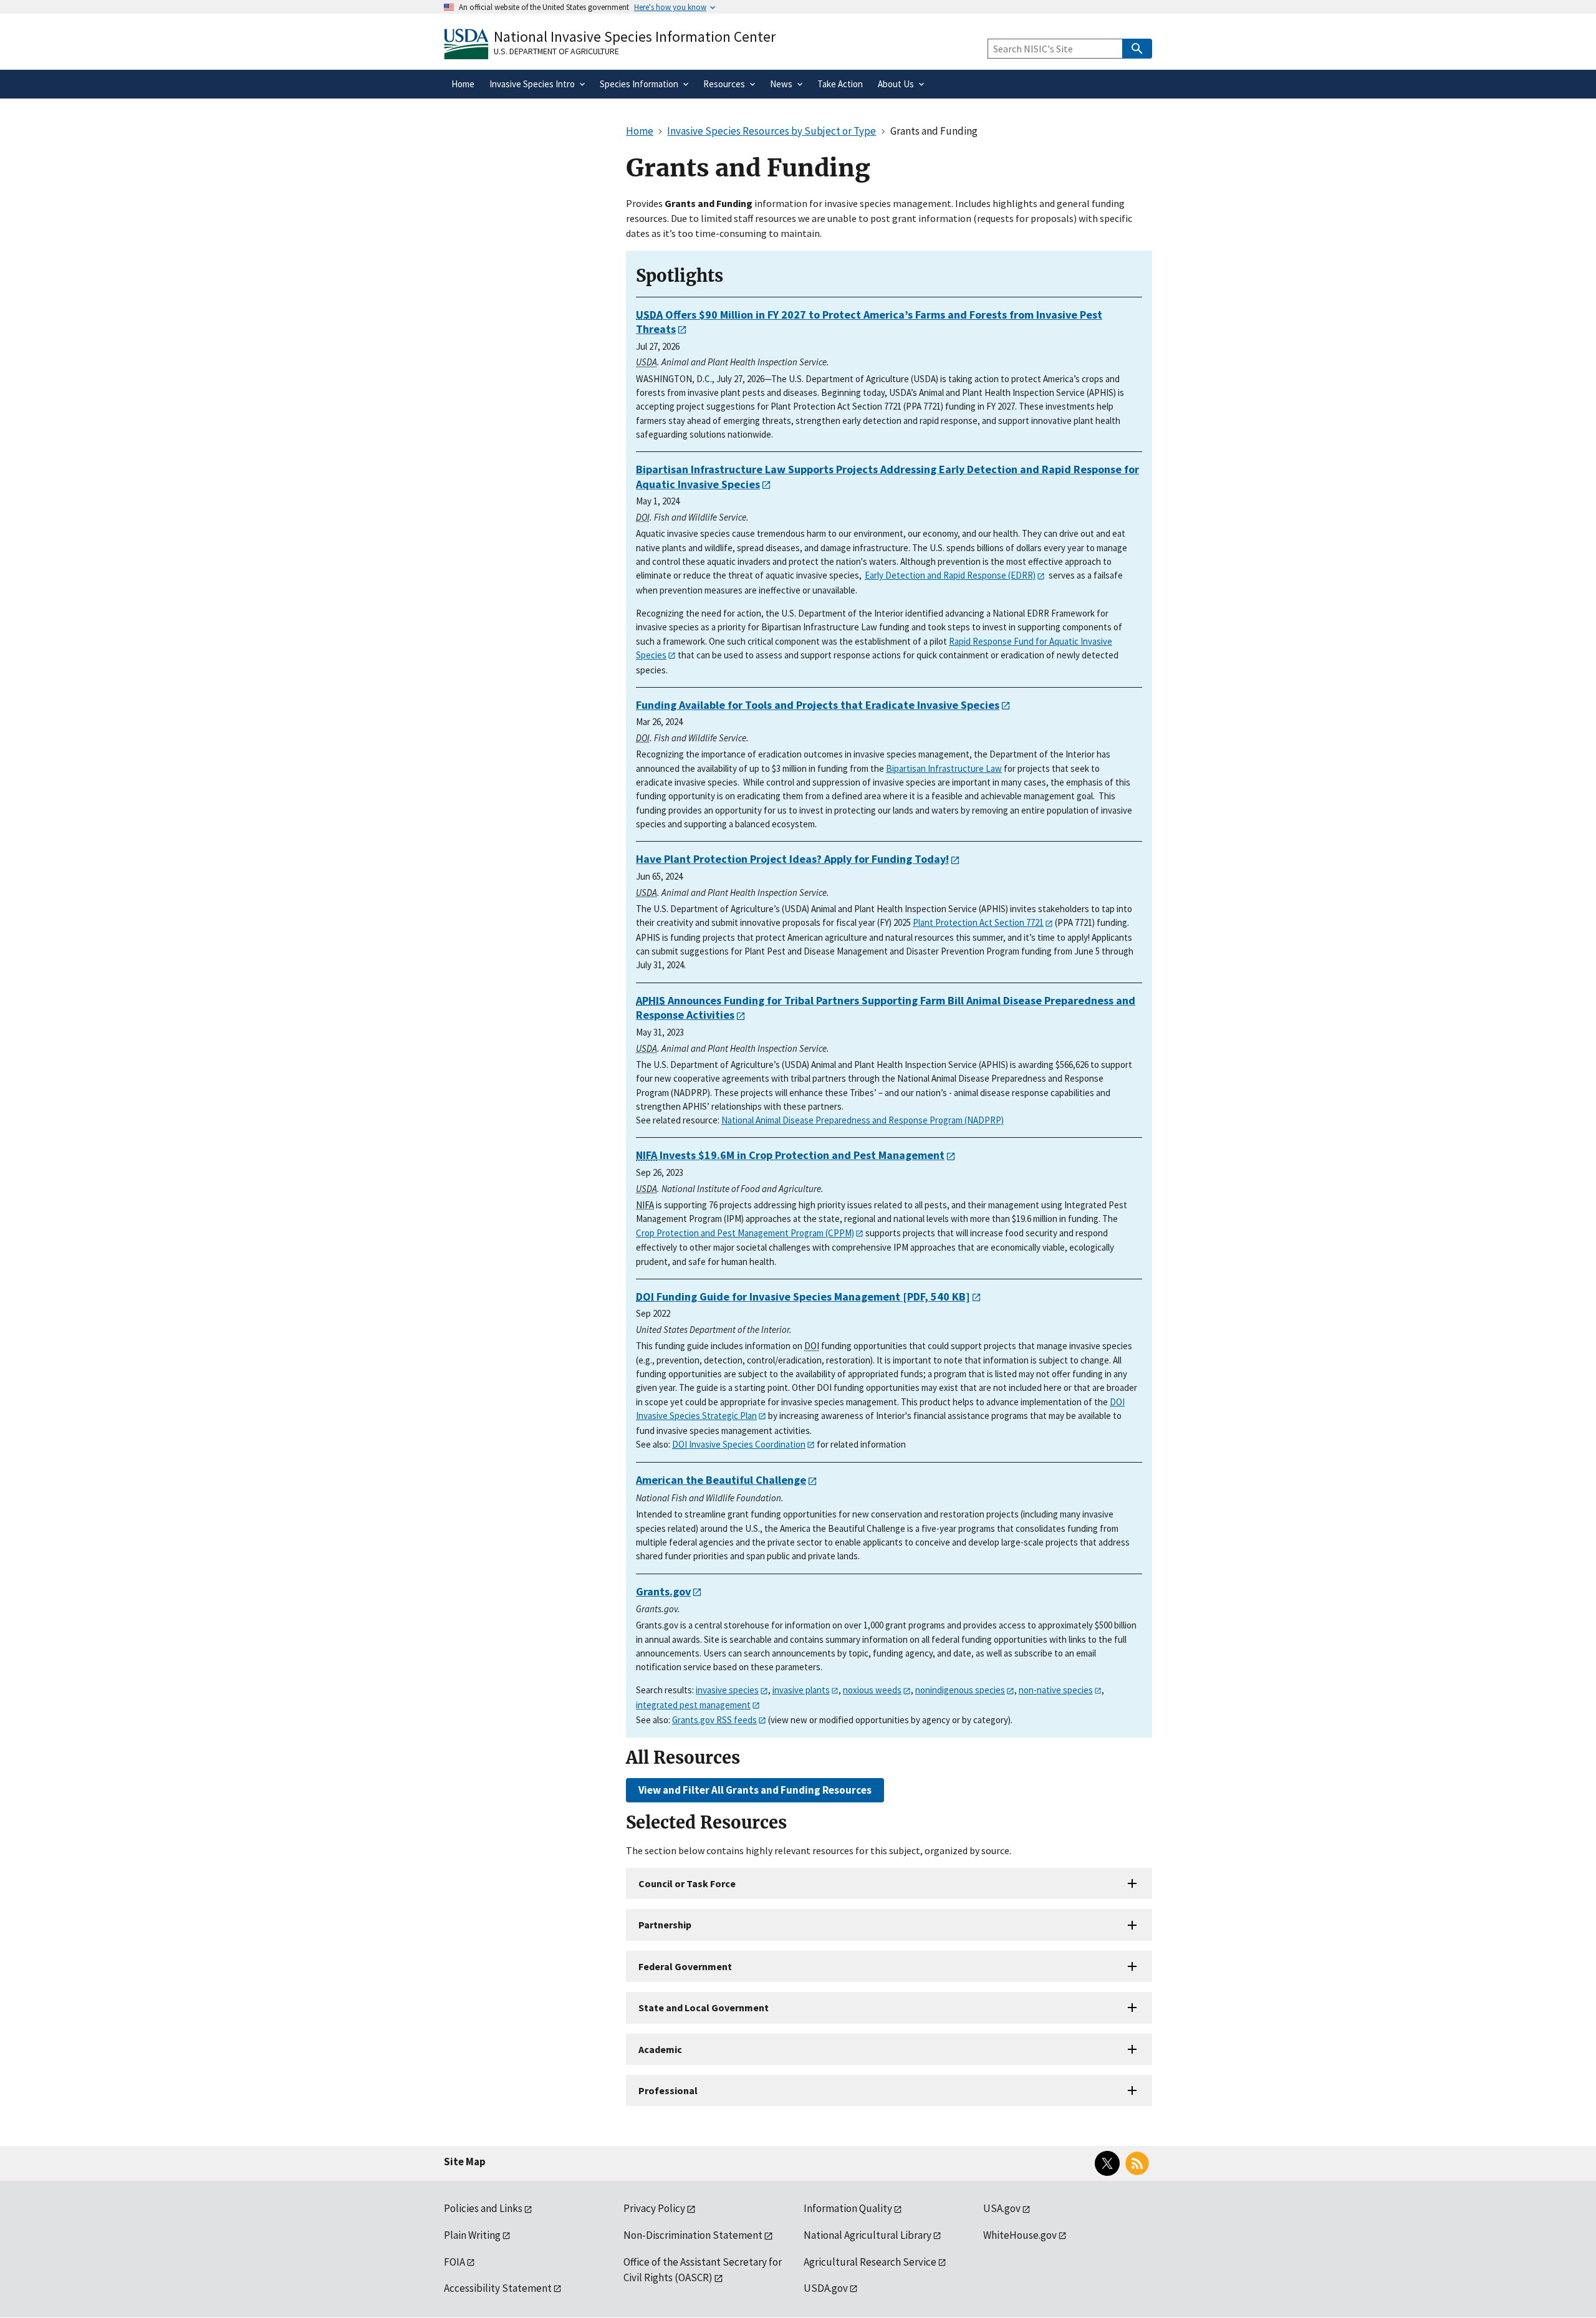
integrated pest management (693, 1705)
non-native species (1056, 1690)
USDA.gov (826, 2288)
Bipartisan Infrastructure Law (944, 768)
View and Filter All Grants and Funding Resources (755, 1790)
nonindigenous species (960, 1690)
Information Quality (848, 2208)
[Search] (1137, 49)
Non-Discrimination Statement (693, 2235)
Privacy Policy (654, 2208)
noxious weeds (872, 1690)
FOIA (454, 2262)
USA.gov (1002, 2208)
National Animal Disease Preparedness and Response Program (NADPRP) (863, 1120)
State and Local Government (704, 2008)
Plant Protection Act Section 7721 (978, 922)
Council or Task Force (687, 1883)
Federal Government (685, 1966)
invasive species (727, 1690)
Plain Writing (472, 2235)
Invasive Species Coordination (739, 1444)
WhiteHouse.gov (1020, 2235)
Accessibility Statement (498, 2288)
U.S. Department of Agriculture (556, 51)
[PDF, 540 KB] (803, 1296)
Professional (668, 2090)
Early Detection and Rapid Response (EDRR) (950, 575)
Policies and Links (483, 2208)
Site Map (465, 2162)
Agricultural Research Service (870, 2262)
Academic (660, 2049)
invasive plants (801, 1690)
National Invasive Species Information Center (635, 36)
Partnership (665, 1925)
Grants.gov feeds (714, 1720)
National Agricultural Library (868, 2235)
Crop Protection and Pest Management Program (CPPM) (745, 1233)
